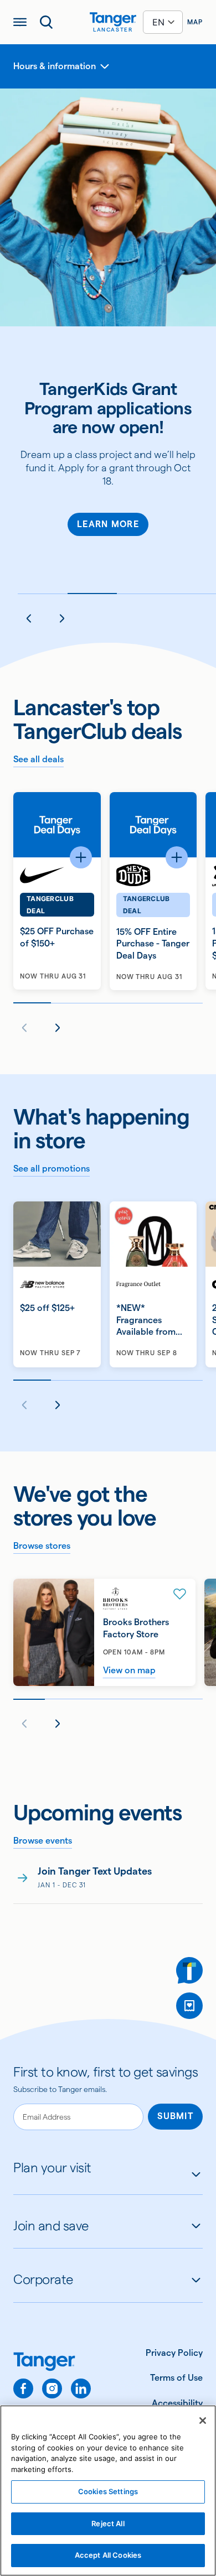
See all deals (38, 759)
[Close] (203, 2421)
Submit (175, 2116)
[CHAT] (189, 1970)
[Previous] (29, 618)
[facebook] (23, 2388)
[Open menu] (20, 22)
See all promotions (52, 1169)
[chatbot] (189, 1970)
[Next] (62, 618)
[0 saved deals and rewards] (189, 2006)
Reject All (108, 2523)
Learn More (108, 524)
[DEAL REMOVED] (189, 2006)
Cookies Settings (108, 2491)
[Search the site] (47, 22)
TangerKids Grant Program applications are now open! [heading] (108, 408)
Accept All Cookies (108, 2555)
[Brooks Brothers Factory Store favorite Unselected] (180, 1594)
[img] (113, 19)
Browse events (43, 1841)
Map (195, 22)
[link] (108, 1884)
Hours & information (55, 66)
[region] (108, 2491)
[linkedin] (81, 2388)
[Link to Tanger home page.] (52, 2363)
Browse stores (42, 1546)
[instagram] (52, 2388)
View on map (129, 1670)
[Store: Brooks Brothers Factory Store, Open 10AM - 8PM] (104, 1632)
